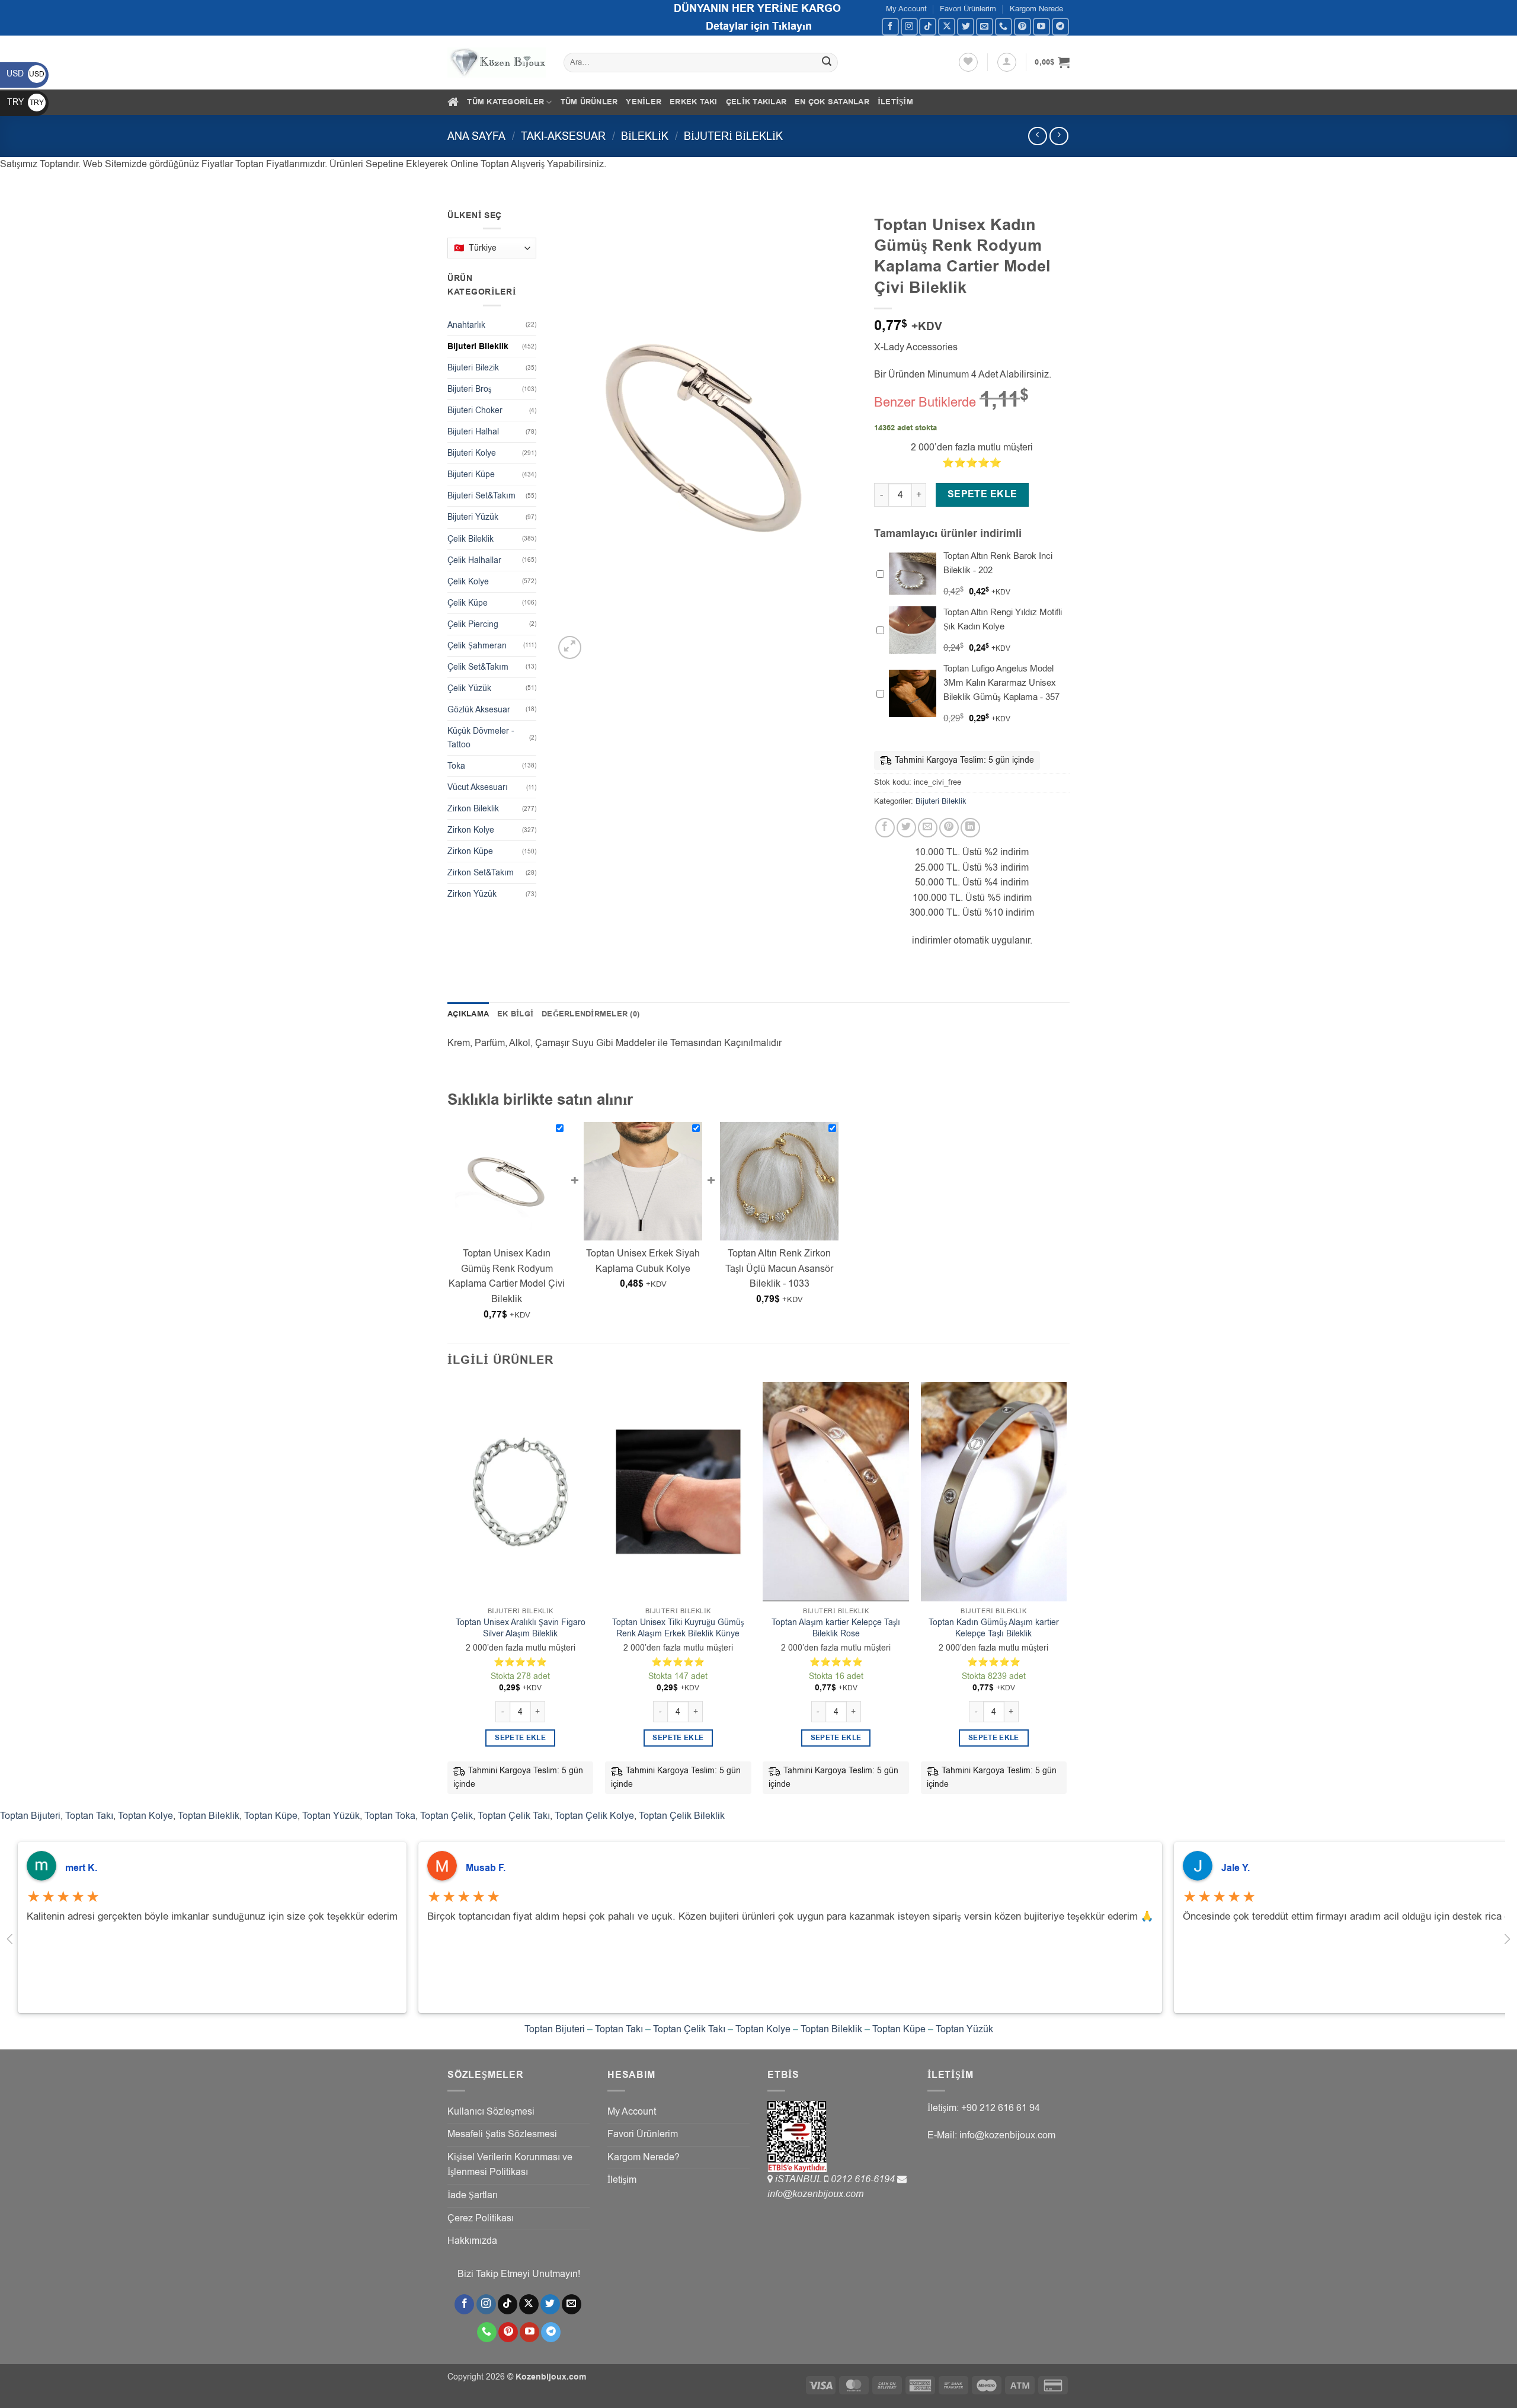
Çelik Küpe (468, 603)
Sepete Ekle (982, 494)
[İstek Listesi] (968, 62)
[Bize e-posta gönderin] (985, 26)
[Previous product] (1059, 136)
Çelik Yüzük (469, 688)
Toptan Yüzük (331, 1816)
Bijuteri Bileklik (733, 136)
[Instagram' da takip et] (909, 26)
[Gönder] (827, 63)
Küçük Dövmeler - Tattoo (481, 738)
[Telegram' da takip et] (1060, 26)
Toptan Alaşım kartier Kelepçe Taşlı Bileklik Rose (836, 1628)
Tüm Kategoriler (505, 102)
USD (25, 74)
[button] (1007, 62)
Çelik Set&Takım (478, 667)
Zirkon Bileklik (473, 809)
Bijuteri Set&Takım (481, 496)
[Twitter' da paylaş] (906, 828)
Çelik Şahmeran (477, 646)
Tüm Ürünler (589, 102)
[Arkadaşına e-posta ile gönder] (928, 828)
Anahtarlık (466, 325)
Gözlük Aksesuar (479, 710)
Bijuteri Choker (475, 410)
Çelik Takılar (756, 102)
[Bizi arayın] (1004, 26)
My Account (906, 9)
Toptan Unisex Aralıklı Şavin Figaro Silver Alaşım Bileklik (521, 1628)
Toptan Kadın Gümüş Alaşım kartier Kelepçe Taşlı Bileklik (994, 1628)
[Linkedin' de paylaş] (970, 828)
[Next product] (1037, 136)
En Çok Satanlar (832, 102)
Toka (456, 766)
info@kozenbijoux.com (815, 2194)
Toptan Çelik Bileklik (682, 1816)
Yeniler (644, 102)
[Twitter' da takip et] (966, 26)
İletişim (895, 102)
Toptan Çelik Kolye (594, 1816)
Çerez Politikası (481, 2218)
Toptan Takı (89, 1816)
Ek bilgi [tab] (515, 1014)
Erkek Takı (694, 102)
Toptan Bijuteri (30, 1816)
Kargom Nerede (1036, 9)
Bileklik (645, 136)
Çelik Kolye (468, 582)
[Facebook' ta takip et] (890, 26)
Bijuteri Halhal (473, 432)
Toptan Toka (390, 1816)
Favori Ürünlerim (968, 9)
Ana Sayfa (476, 136)
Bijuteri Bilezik (473, 368)
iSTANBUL (800, 2179)
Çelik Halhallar (474, 560)
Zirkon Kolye (471, 830)
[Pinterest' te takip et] (1022, 26)
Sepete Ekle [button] (520, 1738)
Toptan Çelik (447, 1816)
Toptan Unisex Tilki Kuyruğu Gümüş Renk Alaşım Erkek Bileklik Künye (678, 1628)
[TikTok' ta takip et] (928, 26)
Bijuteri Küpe (471, 474)
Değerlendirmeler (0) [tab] (591, 1014)
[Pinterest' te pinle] (949, 828)
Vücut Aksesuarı (478, 787)
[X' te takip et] (947, 26)
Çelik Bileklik (471, 539)
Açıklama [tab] (468, 1014)
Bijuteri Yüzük (473, 517)
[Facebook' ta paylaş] (885, 828)
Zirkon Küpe (470, 851)
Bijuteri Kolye (472, 453)
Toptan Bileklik (209, 1816)
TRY (25, 102)
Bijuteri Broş (469, 389)
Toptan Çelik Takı (514, 1816)
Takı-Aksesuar (563, 136)
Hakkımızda (472, 2241)
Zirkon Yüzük (472, 894)
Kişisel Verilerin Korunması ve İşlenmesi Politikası (510, 2165)
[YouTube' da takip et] (1041, 26)
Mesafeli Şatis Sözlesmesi (502, 2134)
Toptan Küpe (271, 1816)
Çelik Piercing (473, 624)
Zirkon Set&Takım (481, 873)
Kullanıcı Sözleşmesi (491, 2112)
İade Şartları (473, 2195)
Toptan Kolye (145, 1816)
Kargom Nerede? (644, 2157)
